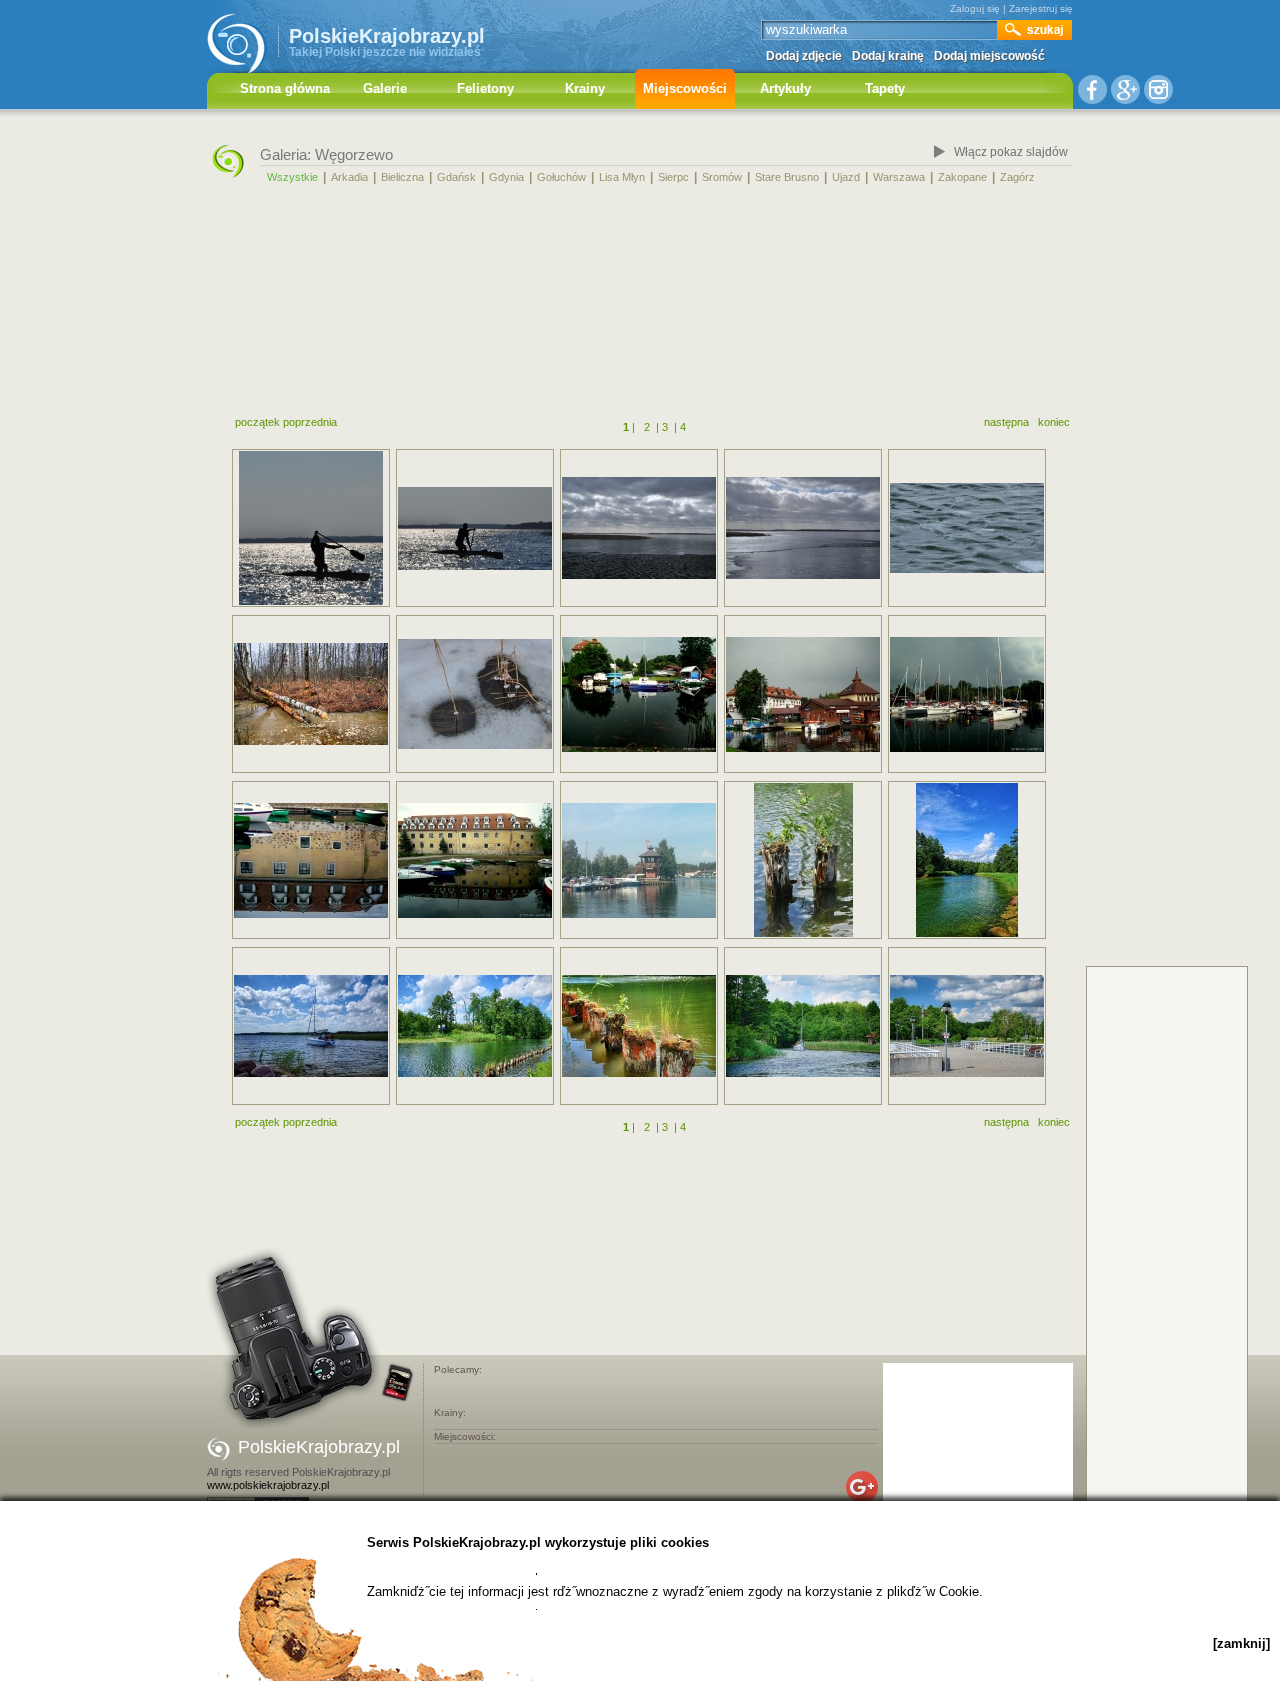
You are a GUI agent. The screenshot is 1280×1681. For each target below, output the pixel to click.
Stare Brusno (787, 177)
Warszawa (899, 177)
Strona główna (285, 88)
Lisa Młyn (622, 177)
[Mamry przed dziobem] (311, 1026)
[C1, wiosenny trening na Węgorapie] (311, 528)
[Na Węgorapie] (639, 1026)
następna (1006, 422)
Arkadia (349, 177)
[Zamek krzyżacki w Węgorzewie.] (311, 860)
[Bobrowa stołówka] (311, 694)
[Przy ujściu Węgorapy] (803, 1026)
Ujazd (846, 177)
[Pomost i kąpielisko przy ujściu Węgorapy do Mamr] (967, 1026)
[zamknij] (1241, 1643)
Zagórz (1017, 177)
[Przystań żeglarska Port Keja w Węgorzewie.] (639, 694)
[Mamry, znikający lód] (639, 528)
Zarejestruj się (1041, 8)
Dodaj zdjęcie (804, 56)
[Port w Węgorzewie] (639, 860)
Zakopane (962, 177)
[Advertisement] (640, 303)
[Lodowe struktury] (967, 528)
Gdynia (506, 177)
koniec (1054, 422)
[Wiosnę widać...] (475, 694)
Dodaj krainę (888, 56)
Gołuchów (561, 177)
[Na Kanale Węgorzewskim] (803, 860)
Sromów (722, 177)
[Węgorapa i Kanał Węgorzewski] (475, 1026)
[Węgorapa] (967, 860)
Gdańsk (456, 177)
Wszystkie (292, 177)
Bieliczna (402, 177)
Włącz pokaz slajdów (1011, 152)
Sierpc (673, 177)
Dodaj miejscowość (989, 56)
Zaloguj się (975, 8)
